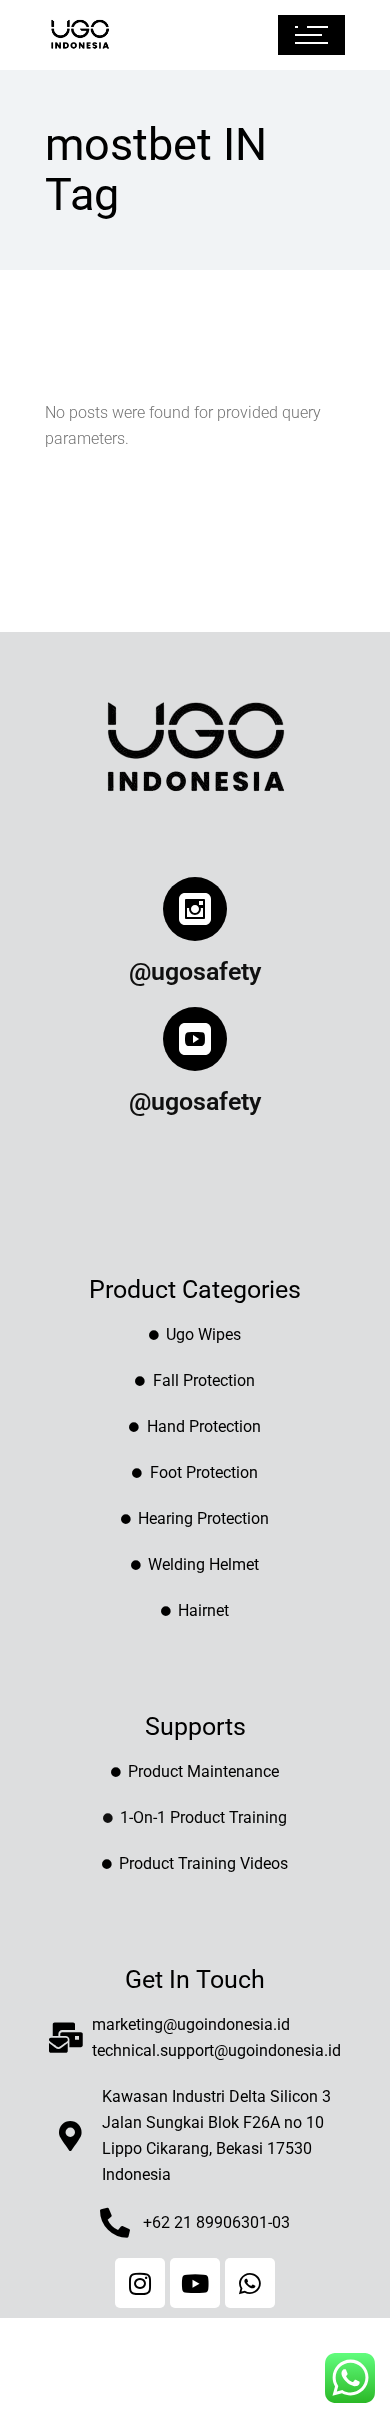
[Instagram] (140, 2283)
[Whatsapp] (250, 2283)
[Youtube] (195, 2283)
